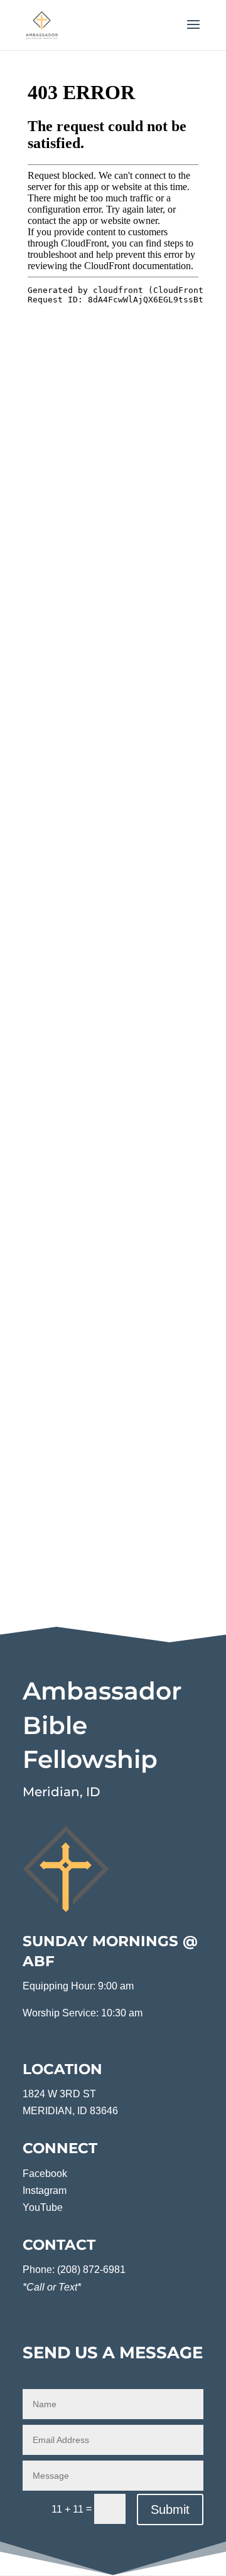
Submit (170, 2509)
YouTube (43, 2207)
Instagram (45, 2190)
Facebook (45, 2174)
